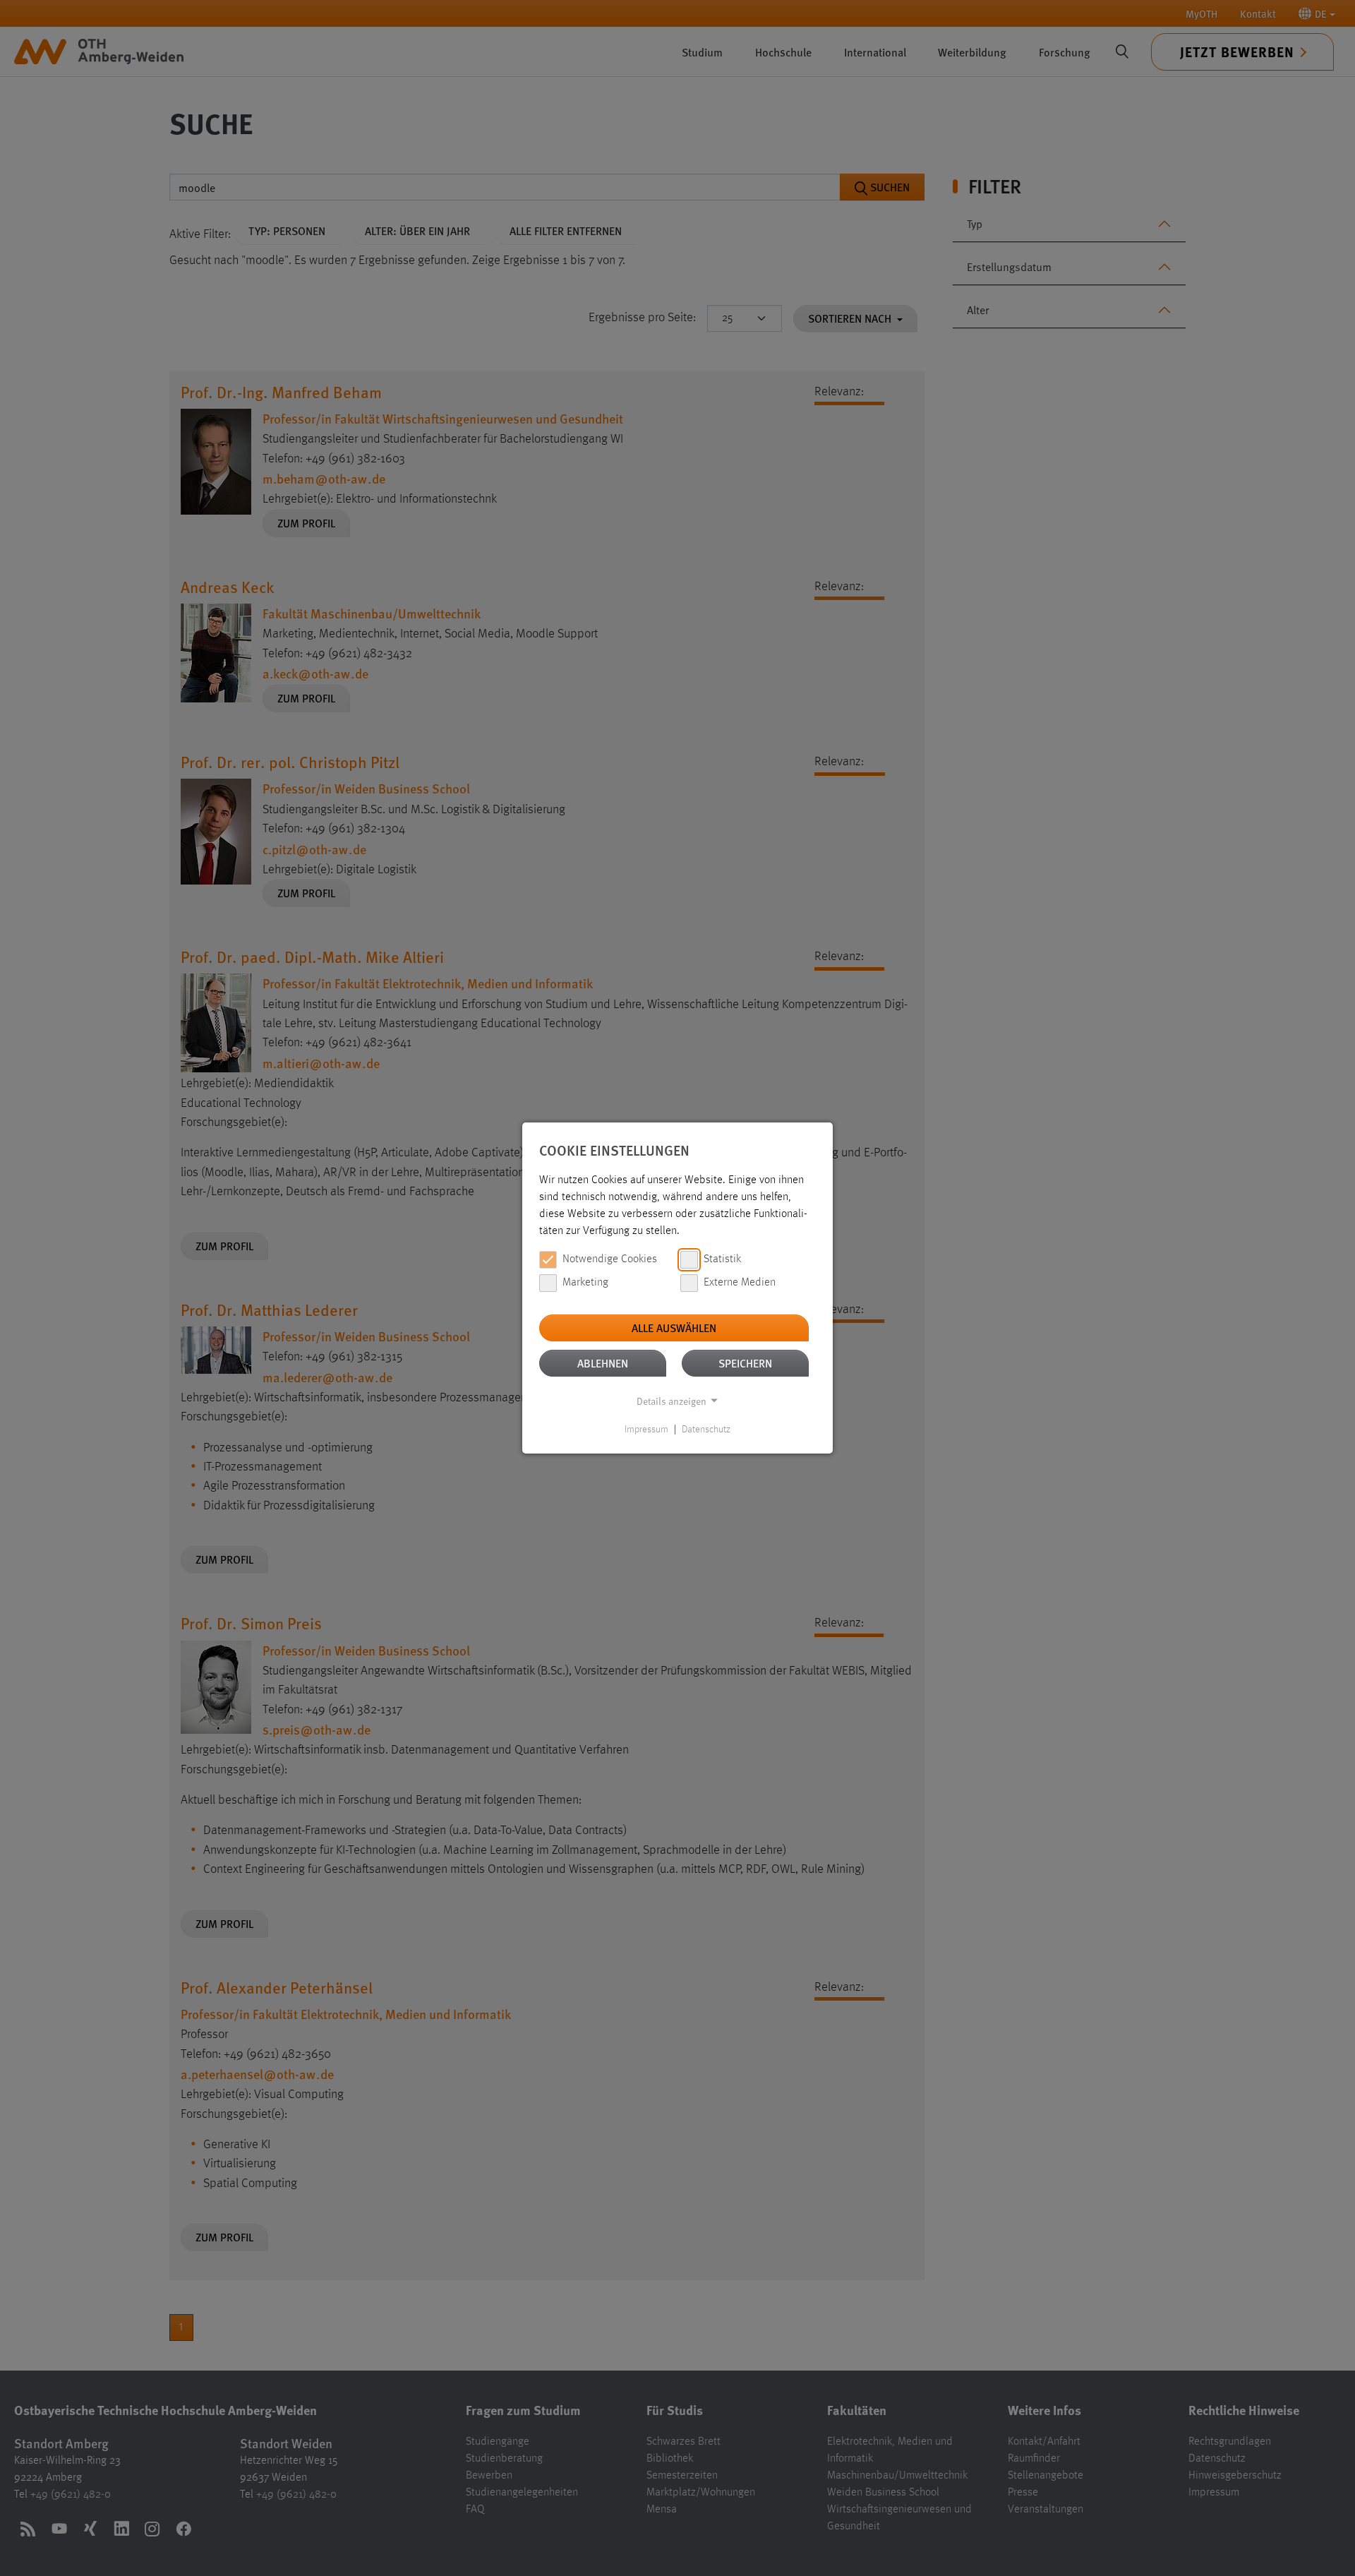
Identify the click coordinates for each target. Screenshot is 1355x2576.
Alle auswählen (674, 1328)
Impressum (646, 1430)
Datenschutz (706, 1430)
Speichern (745, 1363)
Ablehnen (603, 1363)
